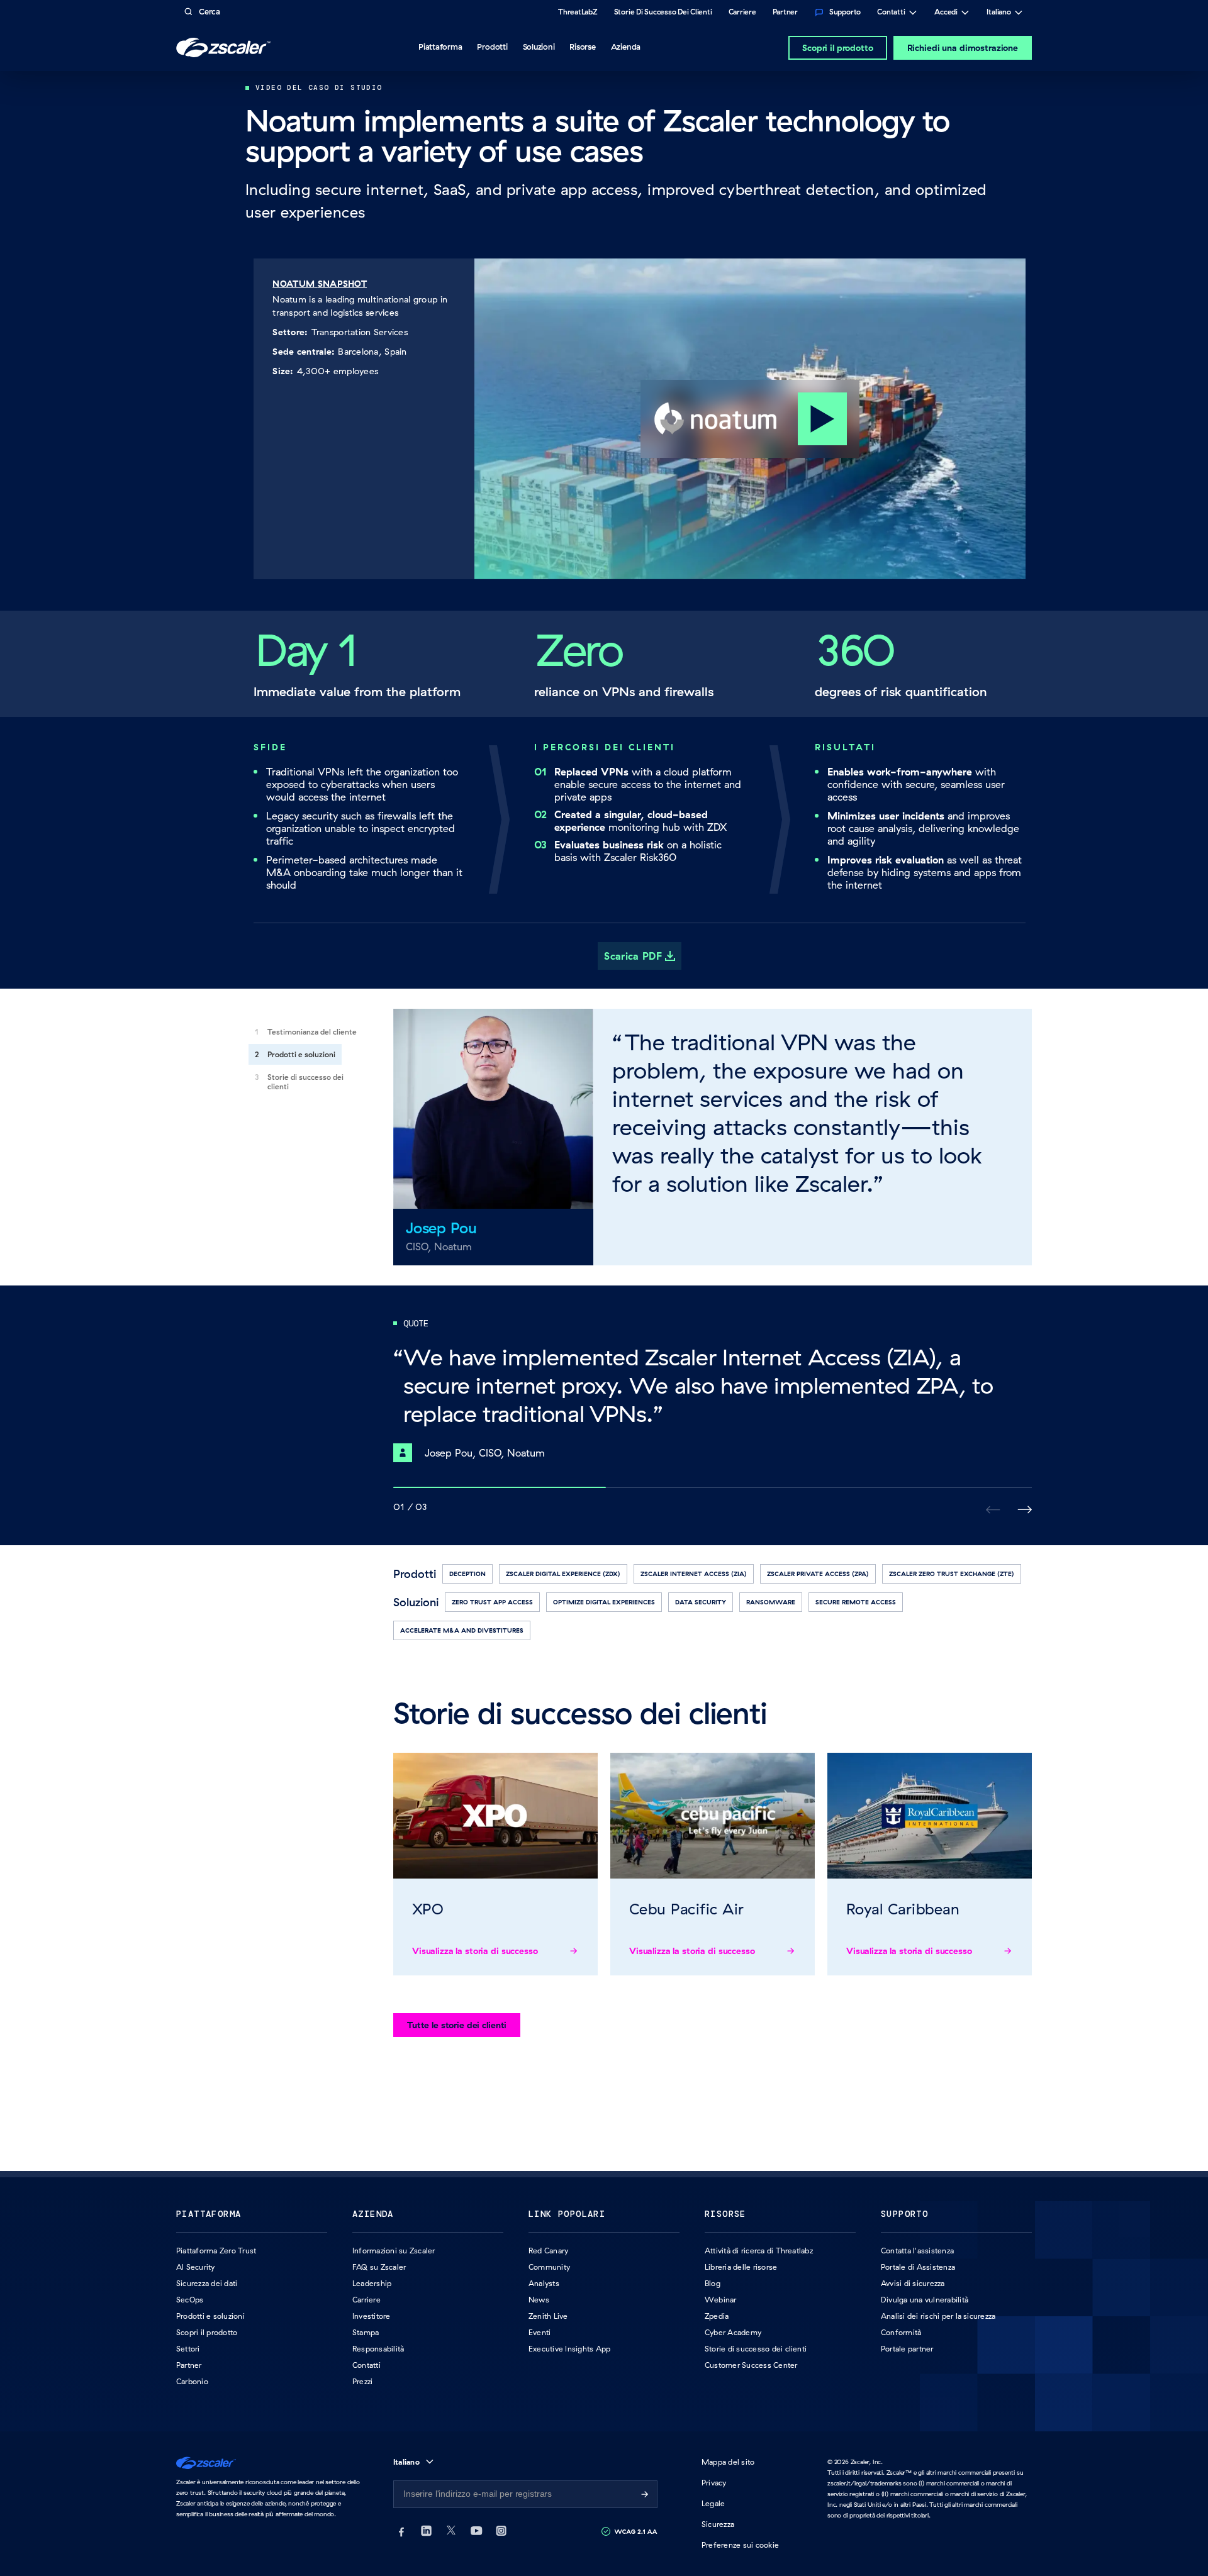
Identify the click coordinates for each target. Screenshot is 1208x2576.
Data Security (701, 1602)
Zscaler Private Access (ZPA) (818, 1574)
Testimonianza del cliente (312, 1032)
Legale (713, 2503)
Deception (467, 1574)
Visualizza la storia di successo (475, 1951)
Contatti (891, 13)
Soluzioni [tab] (539, 47)
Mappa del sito (728, 2462)
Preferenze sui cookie (740, 2545)
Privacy (714, 2483)
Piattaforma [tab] (440, 47)
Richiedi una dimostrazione (963, 48)
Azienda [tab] (626, 47)
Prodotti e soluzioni (301, 1054)
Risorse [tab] (582, 47)
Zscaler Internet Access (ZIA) (694, 1574)
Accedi (946, 13)
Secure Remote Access (856, 1602)
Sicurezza (718, 2524)
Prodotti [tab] (492, 47)
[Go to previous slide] (1025, 1510)
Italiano (999, 13)
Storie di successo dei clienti (305, 1082)
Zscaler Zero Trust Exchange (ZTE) (952, 1574)
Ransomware (771, 1602)
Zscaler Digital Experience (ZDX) (563, 1574)
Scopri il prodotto (837, 48)
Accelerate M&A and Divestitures (462, 1630)
